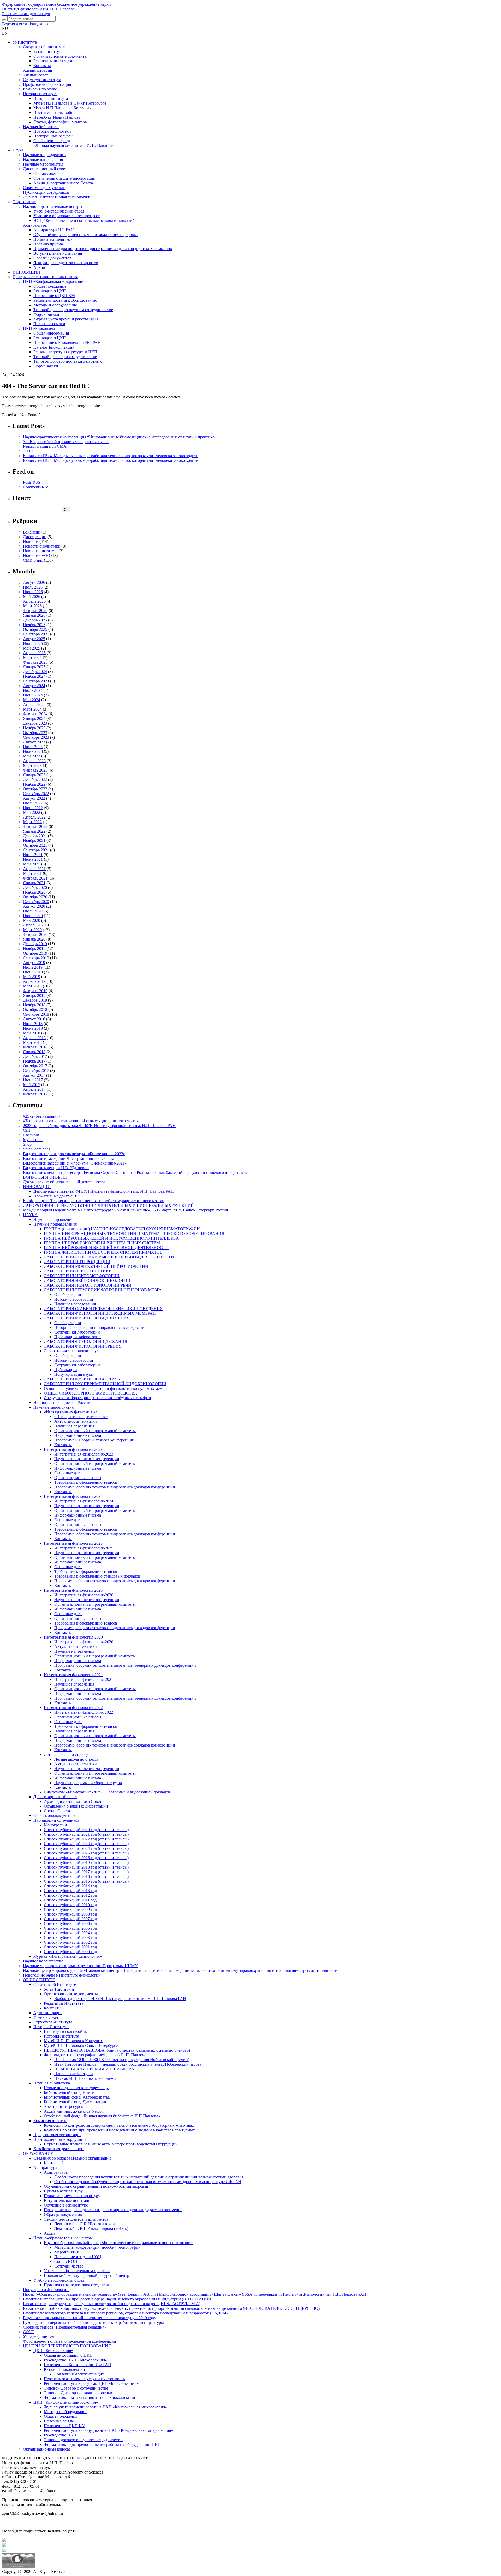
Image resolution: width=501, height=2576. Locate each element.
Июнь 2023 (33, 751)
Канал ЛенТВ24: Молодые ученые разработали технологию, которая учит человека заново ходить (111, 456)
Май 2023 (32, 756)
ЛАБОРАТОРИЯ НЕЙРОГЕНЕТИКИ (78, 1271)
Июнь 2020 (33, 916)
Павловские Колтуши (74, 2074)
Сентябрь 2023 (36, 737)
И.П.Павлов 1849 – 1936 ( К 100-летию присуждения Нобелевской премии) (122, 2060)
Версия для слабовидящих (25, 24)
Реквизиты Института (64, 2003)
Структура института (42, 80)
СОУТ (29, 2332)
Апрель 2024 (34, 704)
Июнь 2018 (33, 1028)
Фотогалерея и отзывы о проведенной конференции (70, 2341)
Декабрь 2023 (35, 723)
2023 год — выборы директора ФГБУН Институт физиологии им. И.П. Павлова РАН (99, 1126)
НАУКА (30, 1215)
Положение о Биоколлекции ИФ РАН (67, 343)
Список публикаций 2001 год (70, 1947)
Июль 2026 (33, 587)
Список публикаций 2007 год (70, 1919)
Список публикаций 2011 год (70, 1900)
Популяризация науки (74, 1374)
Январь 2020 (34, 939)
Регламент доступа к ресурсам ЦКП (65, 352)
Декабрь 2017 (35, 1056)
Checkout (31, 1135)
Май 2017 (32, 1085)
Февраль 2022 (35, 826)
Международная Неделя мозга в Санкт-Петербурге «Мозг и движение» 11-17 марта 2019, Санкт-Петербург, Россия (125, 1210)
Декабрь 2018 (35, 1000)
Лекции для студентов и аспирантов (66, 263)
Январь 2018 (34, 1052)
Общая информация (51, 333)
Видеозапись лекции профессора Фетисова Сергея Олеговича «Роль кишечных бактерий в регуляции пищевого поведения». (135, 1172)
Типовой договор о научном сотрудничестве (73, 310)
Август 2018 (34, 1019)
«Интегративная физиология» (71, 1412)
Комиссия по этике (40, 89)
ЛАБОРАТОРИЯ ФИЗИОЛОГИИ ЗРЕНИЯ (83, 1346)
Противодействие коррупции (60, 2139)
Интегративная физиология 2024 (73, 1496)
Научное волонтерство (43, 1961)
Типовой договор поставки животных (68, 361)
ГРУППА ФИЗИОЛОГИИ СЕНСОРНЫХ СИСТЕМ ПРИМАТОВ (103, 1252)
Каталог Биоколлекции (54, 347)
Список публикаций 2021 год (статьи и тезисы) (86, 1834)
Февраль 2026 (35, 611)
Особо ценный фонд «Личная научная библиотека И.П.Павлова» (102, 2116)
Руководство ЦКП (50, 291)
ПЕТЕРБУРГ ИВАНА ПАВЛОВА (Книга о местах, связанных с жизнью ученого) (117, 2050)
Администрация (37, 70)
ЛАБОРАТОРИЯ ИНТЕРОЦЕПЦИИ (77, 1262)
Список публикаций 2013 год (70, 1891)
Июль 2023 (33, 747)
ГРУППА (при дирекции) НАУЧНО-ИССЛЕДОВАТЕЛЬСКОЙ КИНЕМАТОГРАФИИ (122, 1229)
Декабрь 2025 (35, 620)
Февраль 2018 (35, 1047)
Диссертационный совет (45, 169)
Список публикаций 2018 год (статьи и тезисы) (86, 1867)
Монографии (55, 1825)
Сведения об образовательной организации (72, 2158)
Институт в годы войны (55, 113)
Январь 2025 (34, 667)
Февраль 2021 (35, 878)
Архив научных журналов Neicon (74, 2111)
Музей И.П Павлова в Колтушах (62, 108)
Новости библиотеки (52, 131)
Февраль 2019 (35, 991)
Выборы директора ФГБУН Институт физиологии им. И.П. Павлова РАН (120, 1999)
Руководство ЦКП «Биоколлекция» (75, 2360)
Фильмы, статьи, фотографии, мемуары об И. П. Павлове (95, 2055)
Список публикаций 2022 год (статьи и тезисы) (86, 1839)
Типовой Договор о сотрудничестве (76, 2388)
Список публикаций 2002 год (70, 1942)
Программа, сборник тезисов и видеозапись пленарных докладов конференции (125, 1665)
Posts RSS (32, 482)
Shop (27, 1144)
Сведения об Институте (55, 1984)
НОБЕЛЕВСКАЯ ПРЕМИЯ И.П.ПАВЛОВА (94, 2069)
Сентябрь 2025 (36, 634)
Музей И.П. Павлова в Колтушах (73, 2041)
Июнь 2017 (33, 1080)
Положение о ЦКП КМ (54, 296)
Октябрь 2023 (35, 733)
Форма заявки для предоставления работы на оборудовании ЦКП (102, 2444)
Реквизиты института (53, 61)
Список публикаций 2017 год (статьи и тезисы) (86, 1872)
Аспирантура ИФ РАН (54, 230)
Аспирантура (35, 225)
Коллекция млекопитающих (79, 2374)
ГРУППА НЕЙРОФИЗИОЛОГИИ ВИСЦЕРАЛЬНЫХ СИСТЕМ (102, 1243)
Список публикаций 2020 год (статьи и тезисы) (86, 1830)
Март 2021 (32, 873)
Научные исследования (75, 1304)
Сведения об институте (44, 47)
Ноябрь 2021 (34, 841)
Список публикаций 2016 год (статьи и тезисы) (86, 1877)
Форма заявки (46, 366)
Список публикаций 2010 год (70, 1905)
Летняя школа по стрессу (66, 1754)
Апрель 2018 (34, 1038)
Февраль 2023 (35, 770)
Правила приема (48, 244)
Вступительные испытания (58, 253)
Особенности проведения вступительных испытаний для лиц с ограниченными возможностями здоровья (149, 2177)
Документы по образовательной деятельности (64, 1182)
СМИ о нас (33, 560)
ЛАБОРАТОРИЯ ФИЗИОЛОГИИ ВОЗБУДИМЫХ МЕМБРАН (100, 1313)
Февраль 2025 (35, 662)
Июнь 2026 (33, 592)
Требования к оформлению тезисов (86, 1482)
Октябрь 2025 (35, 629)
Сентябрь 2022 (36, 794)
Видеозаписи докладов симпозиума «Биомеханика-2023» (74, 1154)
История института (40, 94)
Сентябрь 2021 (36, 850)
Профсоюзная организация (47, 84)
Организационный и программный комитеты (95, 1431)
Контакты (42, 66)
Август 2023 (34, 742)
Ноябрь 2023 (34, 728)
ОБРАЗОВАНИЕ (38, 2153)
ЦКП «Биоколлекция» (43, 328)
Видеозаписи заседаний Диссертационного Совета (68, 1158)
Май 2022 (32, 812)
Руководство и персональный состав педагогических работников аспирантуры (93, 2322)
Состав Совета (57, 1811)
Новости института (40, 551)
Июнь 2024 (33, 695)
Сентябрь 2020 (36, 902)
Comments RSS (36, 487)
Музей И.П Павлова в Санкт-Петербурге (70, 103)
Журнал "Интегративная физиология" (57, 197)
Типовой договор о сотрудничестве (65, 357)
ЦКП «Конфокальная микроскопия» (55, 281)
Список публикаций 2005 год (70, 1928)
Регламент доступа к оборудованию (65, 300)
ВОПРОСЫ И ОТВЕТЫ (45, 1177)
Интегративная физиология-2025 (84, 1548)
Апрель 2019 (34, 981)
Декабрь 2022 (35, 780)
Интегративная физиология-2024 (84, 1501)
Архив (39, 267)
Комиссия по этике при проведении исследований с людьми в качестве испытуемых (119, 2130)
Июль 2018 (33, 1024)
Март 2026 (32, 606)
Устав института (48, 51)
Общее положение (50, 286)
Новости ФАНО (37, 556)
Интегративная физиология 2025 (73, 1543)
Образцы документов (52, 258)
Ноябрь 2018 (34, 1005)
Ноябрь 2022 (34, 784)
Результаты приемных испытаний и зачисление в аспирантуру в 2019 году (90, 2318)
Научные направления (43, 159)
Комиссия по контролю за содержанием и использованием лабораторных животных (119, 2125)
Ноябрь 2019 (34, 948)
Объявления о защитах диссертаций (76, 1806)
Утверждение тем (39, 2336)
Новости (31, 541)
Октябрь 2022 (35, 789)
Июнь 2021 (33, 859)
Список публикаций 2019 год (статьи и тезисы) (86, 1862)
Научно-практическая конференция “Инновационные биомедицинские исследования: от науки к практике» (120, 437)
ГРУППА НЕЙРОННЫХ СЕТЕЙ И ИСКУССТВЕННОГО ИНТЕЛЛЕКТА (111, 1238)
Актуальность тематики (76, 1421)
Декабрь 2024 (35, 672)
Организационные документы (60, 56)
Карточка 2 (54, 2163)
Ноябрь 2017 (34, 1061)
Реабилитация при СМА (45, 446)
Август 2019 (34, 963)
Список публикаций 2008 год (70, 1914)
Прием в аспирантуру (53, 239)
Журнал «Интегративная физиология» (68, 1956)
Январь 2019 (34, 995)
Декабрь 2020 (35, 887)
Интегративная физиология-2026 (84, 1595)
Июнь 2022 (33, 808)
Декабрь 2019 (35, 944)
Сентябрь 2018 (36, 1014)
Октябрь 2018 (35, 1010)
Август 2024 (34, 686)
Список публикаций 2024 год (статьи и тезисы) (86, 1848)
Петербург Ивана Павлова (57, 117)
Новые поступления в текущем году (76, 2088)
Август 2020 (34, 906)
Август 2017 (34, 1075)
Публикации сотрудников (46, 192)
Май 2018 (32, 1033)
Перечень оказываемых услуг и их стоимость (84, 2379)
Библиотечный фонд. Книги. (70, 2092)
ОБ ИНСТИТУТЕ (39, 1980)
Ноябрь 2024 (34, 676)
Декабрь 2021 (35, 836)
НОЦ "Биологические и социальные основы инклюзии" (84, 220)
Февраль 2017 (35, 1094)
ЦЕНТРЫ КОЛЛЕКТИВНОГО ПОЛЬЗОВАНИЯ (67, 2346)
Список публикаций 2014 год (70, 1886)
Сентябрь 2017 (36, 1071)
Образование (24, 202)
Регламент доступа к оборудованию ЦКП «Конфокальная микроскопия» (108, 2430)
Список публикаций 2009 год (70, 1909)
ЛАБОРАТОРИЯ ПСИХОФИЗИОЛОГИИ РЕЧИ (88, 1285)
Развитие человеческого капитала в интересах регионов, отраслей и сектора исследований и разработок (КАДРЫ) (125, 2313)
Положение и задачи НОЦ (78, 2257)
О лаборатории (68, 1295)
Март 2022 (32, 822)
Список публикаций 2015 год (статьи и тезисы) (86, 1881)
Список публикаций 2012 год (70, 1895)
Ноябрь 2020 (34, 892)
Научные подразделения (45, 155)
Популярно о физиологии (46, 2290)
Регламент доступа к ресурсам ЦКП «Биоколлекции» (91, 2383)
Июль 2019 (33, 967)
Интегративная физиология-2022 (73, 1708)
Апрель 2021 (34, 869)
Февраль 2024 (35, 714)
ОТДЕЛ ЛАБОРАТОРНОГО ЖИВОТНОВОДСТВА (91, 1393)
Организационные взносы (78, 1478)
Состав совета (46, 174)
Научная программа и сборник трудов (88, 1783)
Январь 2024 (34, 719)
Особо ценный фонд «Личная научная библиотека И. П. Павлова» (74, 143)
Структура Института (53, 2022)
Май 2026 (32, 596)
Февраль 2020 (35, 934)
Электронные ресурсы (53, 136)
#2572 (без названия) (41, 1116)
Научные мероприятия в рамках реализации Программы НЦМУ (80, 1966)
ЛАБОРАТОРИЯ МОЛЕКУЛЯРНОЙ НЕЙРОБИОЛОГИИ (96, 1266)
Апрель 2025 (34, 653)
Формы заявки (46, 314)
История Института (51, 2027)
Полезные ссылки (49, 324)
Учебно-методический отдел (59, 211)
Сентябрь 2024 (36, 681)
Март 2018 (32, 1042)
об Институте (25, 42)
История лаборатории (74, 1299)
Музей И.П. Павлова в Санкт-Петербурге (81, 2045)
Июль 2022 (33, 803)
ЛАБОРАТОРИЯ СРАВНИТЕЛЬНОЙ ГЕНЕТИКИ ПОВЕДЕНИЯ (103, 1309)
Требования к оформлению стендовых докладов (97, 1576)
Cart (26, 1130)
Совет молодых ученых (44, 188)
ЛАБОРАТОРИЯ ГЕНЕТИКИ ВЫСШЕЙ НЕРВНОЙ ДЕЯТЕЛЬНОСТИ (109, 1257)
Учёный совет (46, 2017)
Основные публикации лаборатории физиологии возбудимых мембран (107, 1388)
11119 (28, 451)
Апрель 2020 (34, 925)
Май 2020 (32, 920)
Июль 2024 (33, 690)
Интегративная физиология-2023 (84, 1454)
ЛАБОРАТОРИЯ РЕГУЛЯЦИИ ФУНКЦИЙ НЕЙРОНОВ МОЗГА (103, 1290)
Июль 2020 (33, 911)
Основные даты (68, 1473)
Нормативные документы (56, 1196)
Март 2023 (32, 765)
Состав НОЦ (66, 2261)
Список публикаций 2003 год (70, 1938)
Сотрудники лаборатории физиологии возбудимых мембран (97, 1398)
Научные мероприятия (43, 164)
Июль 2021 (33, 855)
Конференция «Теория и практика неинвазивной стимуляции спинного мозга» (94, 1201)
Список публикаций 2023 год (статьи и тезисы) (86, 1844)
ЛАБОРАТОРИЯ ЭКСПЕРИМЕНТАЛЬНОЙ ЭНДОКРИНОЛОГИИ (105, 1384)
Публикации (66, 1370)
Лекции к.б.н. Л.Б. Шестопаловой (85, 2224)
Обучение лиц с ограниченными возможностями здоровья (85, 235)
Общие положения (61, 2416)
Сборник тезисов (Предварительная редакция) (64, 2327)
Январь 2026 (34, 615)
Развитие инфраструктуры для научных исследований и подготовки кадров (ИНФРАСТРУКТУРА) (112, 2304)
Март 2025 (32, 657)
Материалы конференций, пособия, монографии (97, 2247)
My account (33, 1140)
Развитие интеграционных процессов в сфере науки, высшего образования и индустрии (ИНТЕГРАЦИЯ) (118, 2299)
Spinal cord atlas (37, 1149)
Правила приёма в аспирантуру (72, 2196)
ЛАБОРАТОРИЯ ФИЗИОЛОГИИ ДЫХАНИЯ (86, 1341)
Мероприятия (66, 2252)
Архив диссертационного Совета (63, 183)
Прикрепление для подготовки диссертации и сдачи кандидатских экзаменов (103, 249)
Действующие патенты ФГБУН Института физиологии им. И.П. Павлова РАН (104, 1191)
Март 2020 (32, 930)
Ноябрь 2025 (34, 625)
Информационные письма (78, 1435)
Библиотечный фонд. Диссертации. (76, 2102)
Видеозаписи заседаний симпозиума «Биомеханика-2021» (75, 1163)
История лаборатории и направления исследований (100, 1327)
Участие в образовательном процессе (67, 216)
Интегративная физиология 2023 (73, 1449)
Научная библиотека (41, 127)
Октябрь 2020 (35, 897)
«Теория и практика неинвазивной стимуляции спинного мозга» (81, 1121)
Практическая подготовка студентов (76, 2285)
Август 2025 (34, 639)
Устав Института (59, 1989)
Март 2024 (32, 709)
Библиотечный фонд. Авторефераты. (77, 2097)
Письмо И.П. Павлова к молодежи (85, 2078)
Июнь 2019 (33, 972)
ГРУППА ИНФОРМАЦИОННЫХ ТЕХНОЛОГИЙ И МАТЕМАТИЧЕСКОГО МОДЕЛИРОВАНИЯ (134, 1234)
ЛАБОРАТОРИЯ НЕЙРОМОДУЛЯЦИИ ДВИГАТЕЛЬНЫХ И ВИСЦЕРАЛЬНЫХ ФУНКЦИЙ (108, 1205)
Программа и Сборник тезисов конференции (94, 1440)
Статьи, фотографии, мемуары (61, 122)
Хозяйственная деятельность (59, 2149)
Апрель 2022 (34, 817)
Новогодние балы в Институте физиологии (62, 1975)
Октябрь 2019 (35, 953)
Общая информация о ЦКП (68, 2355)
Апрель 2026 (34, 601)
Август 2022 (34, 798)
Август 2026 (34, 582)
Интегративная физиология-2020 (73, 1637)
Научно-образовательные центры (53, 206)
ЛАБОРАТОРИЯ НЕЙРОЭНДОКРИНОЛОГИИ (87, 1280)
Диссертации (35, 537)
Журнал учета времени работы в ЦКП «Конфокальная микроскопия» (105, 2407)
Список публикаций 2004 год (70, 1933)
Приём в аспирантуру (63, 2191)
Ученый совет (35, 75)
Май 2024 (32, 700)
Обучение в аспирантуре (66, 2205)
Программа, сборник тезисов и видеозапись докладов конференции (115, 1487)
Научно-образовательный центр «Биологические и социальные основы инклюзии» (118, 2243)
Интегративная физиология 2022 (84, 1712)
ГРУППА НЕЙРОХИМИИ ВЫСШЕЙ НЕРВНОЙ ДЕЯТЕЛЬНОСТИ (106, 1248)
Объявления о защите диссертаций (64, 178)
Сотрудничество (69, 2266)
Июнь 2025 (33, 643)
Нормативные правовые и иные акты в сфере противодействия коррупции (111, 2144)
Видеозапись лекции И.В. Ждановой (56, 1168)
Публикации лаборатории (77, 1337)
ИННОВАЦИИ (26, 272)
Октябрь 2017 (35, 1066)
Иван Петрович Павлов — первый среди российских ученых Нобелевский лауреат (129, 2064)
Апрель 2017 (34, 1089)
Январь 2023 (34, 775)
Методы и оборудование (55, 305)
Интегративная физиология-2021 (73, 1675)
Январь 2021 (34, 883)
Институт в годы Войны (66, 2031)
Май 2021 (32, 864)
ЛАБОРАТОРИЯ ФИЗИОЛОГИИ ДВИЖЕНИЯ (87, 1318)
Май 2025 (32, 648)
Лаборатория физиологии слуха (72, 1351)
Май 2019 (32, 977)
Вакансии (32, 532)
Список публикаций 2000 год (70, 1952)
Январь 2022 (34, 831)
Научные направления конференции (87, 1459)
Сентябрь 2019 (36, 958)
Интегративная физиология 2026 (73, 1590)
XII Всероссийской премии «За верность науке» (66, 442)
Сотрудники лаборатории (77, 1332)
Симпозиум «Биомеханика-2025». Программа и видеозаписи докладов (107, 1792)
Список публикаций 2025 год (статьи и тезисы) (86, 1853)
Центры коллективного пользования (45, 277)
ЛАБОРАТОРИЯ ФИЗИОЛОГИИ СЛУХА (82, 1379)
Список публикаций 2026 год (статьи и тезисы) (86, 1858)
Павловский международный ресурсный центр (87, 2275)
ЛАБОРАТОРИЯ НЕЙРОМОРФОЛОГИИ (82, 1276)
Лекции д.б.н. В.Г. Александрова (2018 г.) (91, 2229)
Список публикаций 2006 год (70, 1923)
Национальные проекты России (62, 1402)
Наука (18, 150)
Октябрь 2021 (35, 845)
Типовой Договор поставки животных (78, 2393)
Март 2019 (32, 986)
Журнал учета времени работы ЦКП (66, 319)
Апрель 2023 (34, 761)
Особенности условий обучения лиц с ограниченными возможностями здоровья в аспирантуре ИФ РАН (148, 2182)
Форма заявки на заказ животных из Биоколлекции (90, 2398)
